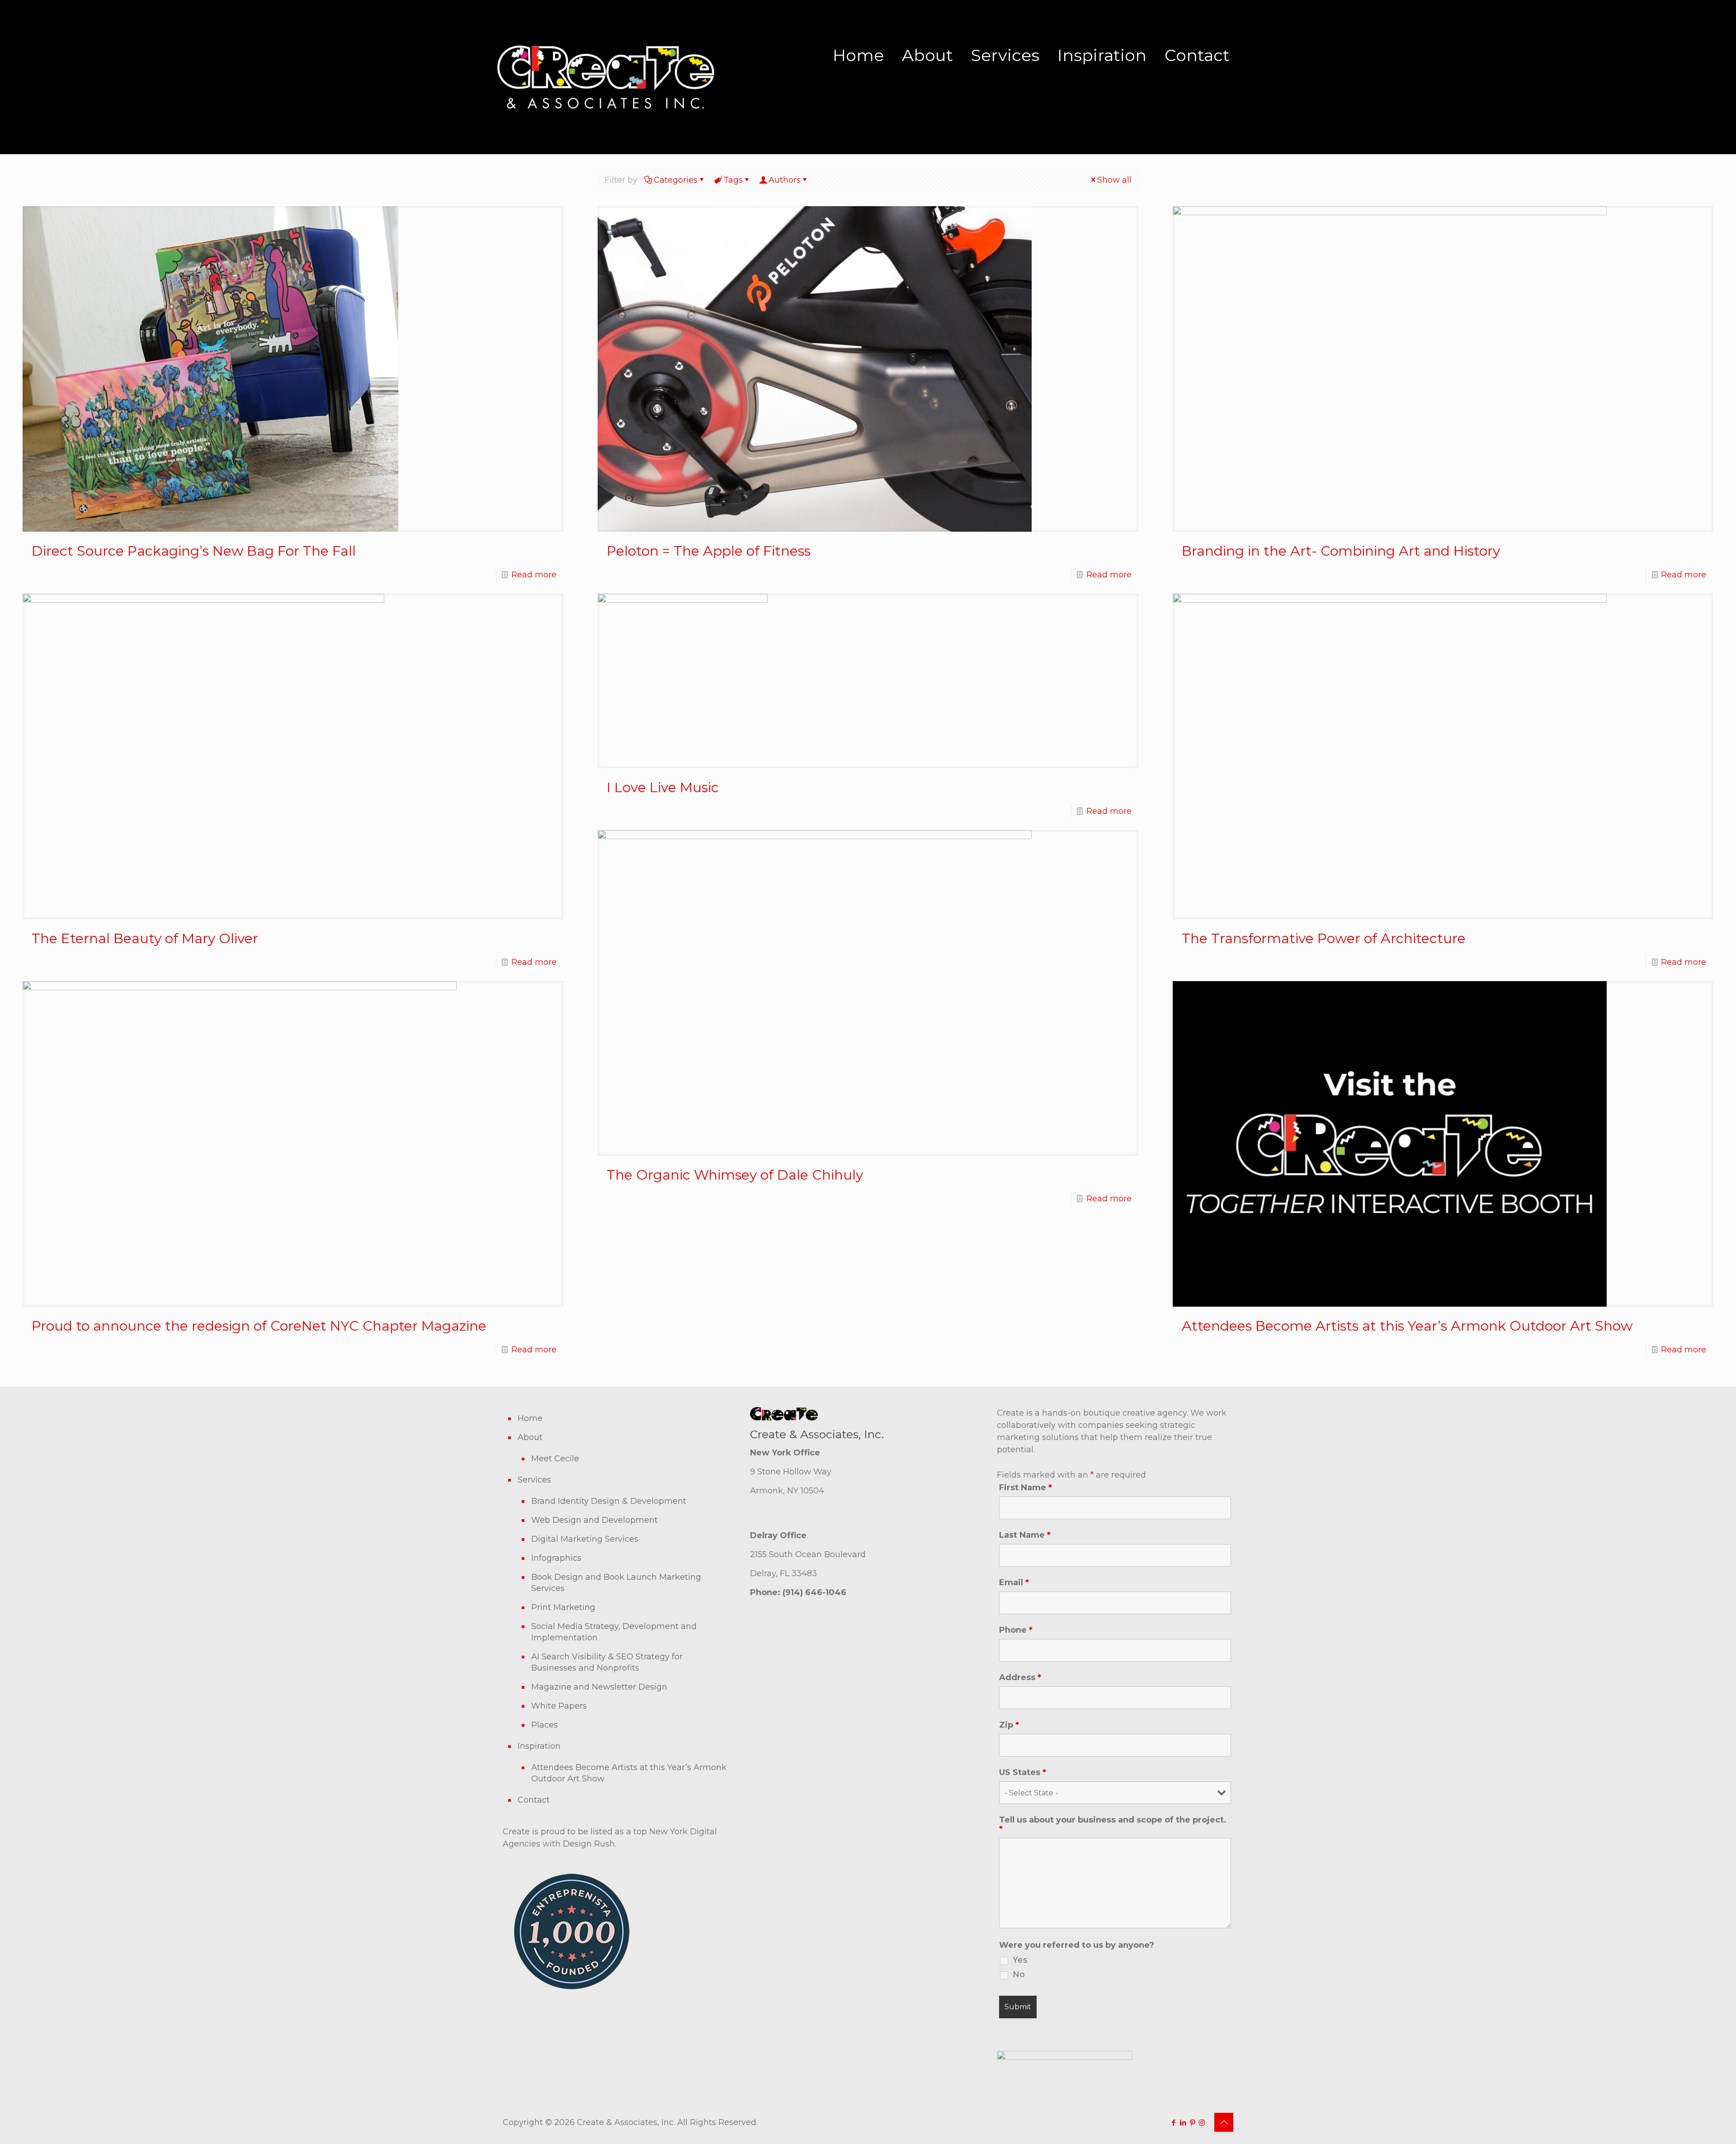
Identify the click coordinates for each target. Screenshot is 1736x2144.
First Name (1026, 1488)
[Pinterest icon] (1192, 2123)
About (927, 55)
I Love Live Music (663, 787)
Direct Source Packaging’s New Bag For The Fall (194, 551)
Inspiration (1102, 55)
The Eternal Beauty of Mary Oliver (145, 938)
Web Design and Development (594, 1520)
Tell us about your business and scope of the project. (1113, 1824)
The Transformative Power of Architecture (1324, 938)
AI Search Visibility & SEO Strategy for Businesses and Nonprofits (607, 1662)
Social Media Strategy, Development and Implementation (614, 1632)
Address (1020, 1677)
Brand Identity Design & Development (609, 1501)
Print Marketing (563, 1607)
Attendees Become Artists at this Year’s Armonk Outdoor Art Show (1407, 1326)
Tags (733, 180)
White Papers (559, 1706)
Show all (1114, 180)
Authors (785, 180)
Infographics (556, 1558)
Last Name (1025, 1535)
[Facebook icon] (1173, 2123)
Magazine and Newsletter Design (599, 1687)
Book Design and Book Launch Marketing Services (616, 1583)
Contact (1197, 55)
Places (545, 1725)
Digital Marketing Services (585, 1539)
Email (1014, 1582)
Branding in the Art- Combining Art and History (1341, 551)
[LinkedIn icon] (1183, 2123)
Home (858, 55)
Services (1005, 55)
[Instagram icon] (1202, 2123)
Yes (1020, 1960)
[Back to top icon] (1224, 2122)
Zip (1009, 1725)
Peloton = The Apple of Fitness (709, 551)
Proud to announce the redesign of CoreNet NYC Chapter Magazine (259, 1326)
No (1019, 1974)
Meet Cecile (555, 1459)
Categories (676, 180)
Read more (534, 575)
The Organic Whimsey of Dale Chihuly (735, 1175)
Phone (1016, 1630)
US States (1023, 1772)
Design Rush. (590, 1844)
